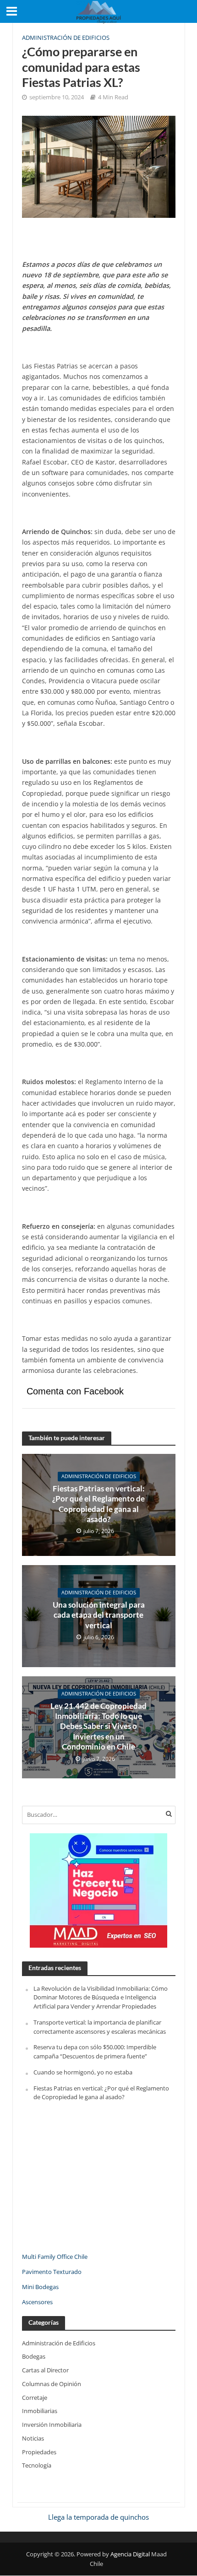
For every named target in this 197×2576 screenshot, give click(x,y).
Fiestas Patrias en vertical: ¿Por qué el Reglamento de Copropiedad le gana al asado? (98, 1504)
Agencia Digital (130, 2554)
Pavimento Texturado (52, 2272)
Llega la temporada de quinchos (98, 2517)
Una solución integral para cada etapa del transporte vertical (99, 1615)
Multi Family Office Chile (55, 2257)
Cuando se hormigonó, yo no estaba (83, 2072)
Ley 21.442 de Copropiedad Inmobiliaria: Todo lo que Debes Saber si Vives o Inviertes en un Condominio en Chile (98, 1726)
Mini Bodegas (40, 2287)
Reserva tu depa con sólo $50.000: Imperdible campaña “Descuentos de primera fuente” (95, 2052)
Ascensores (37, 2302)
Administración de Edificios (66, 38)
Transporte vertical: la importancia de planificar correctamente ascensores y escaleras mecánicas (100, 2027)
